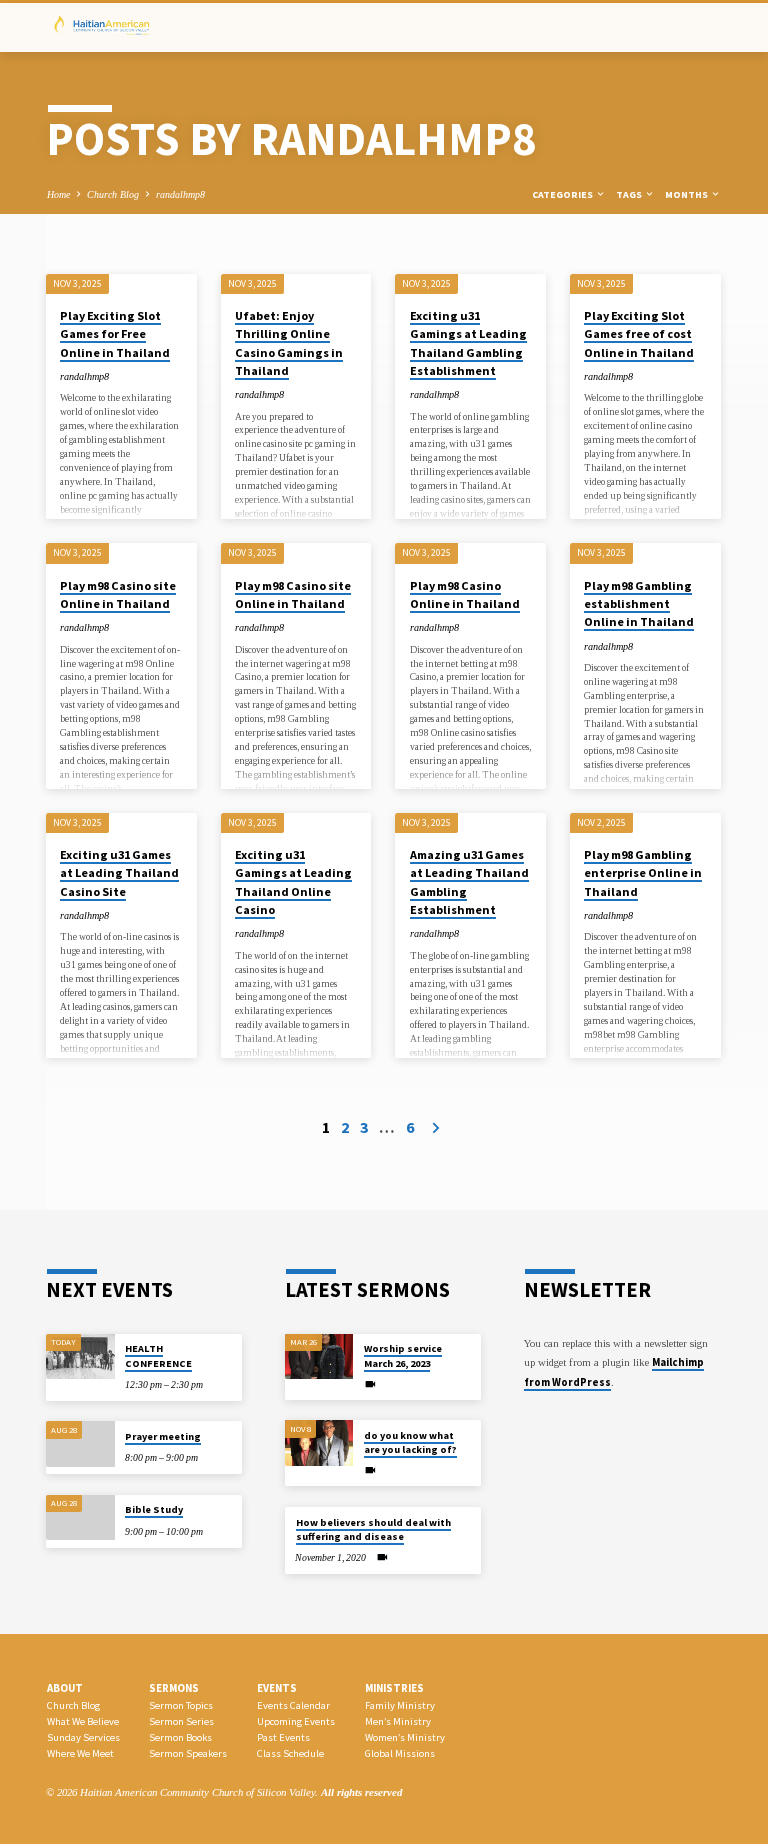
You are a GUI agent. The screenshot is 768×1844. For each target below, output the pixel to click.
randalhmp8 (180, 194)
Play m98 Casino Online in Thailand (465, 594)
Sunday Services (83, 1737)
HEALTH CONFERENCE (158, 1355)
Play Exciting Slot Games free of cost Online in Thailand (639, 333)
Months (687, 194)
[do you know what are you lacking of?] (319, 1443)
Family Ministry (400, 1705)
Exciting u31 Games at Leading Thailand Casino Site (119, 872)
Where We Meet (80, 1753)
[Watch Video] (370, 1385)
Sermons (174, 1688)
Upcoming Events (296, 1721)
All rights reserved (361, 1792)
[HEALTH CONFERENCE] (80, 1357)
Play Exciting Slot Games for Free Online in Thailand (115, 333)
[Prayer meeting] (80, 1444)
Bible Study (154, 1509)
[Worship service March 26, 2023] (319, 1357)
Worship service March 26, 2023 (403, 1355)
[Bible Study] (80, 1518)
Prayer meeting (163, 1436)
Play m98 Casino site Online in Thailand (118, 594)
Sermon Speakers (188, 1753)
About (65, 1688)
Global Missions (400, 1753)
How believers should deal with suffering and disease (373, 1529)
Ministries (394, 1688)
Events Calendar (293, 1705)
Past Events (283, 1737)
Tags (630, 194)
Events (277, 1688)
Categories (563, 194)
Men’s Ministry (398, 1721)
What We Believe (83, 1721)
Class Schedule (290, 1753)
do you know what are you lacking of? (410, 1442)
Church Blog (113, 194)
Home (58, 194)
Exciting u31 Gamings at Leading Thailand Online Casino (293, 882)
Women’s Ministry (405, 1737)
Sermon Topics (181, 1705)
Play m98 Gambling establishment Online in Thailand (639, 603)
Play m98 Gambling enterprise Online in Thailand (643, 872)
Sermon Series (181, 1721)
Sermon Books (180, 1737)
